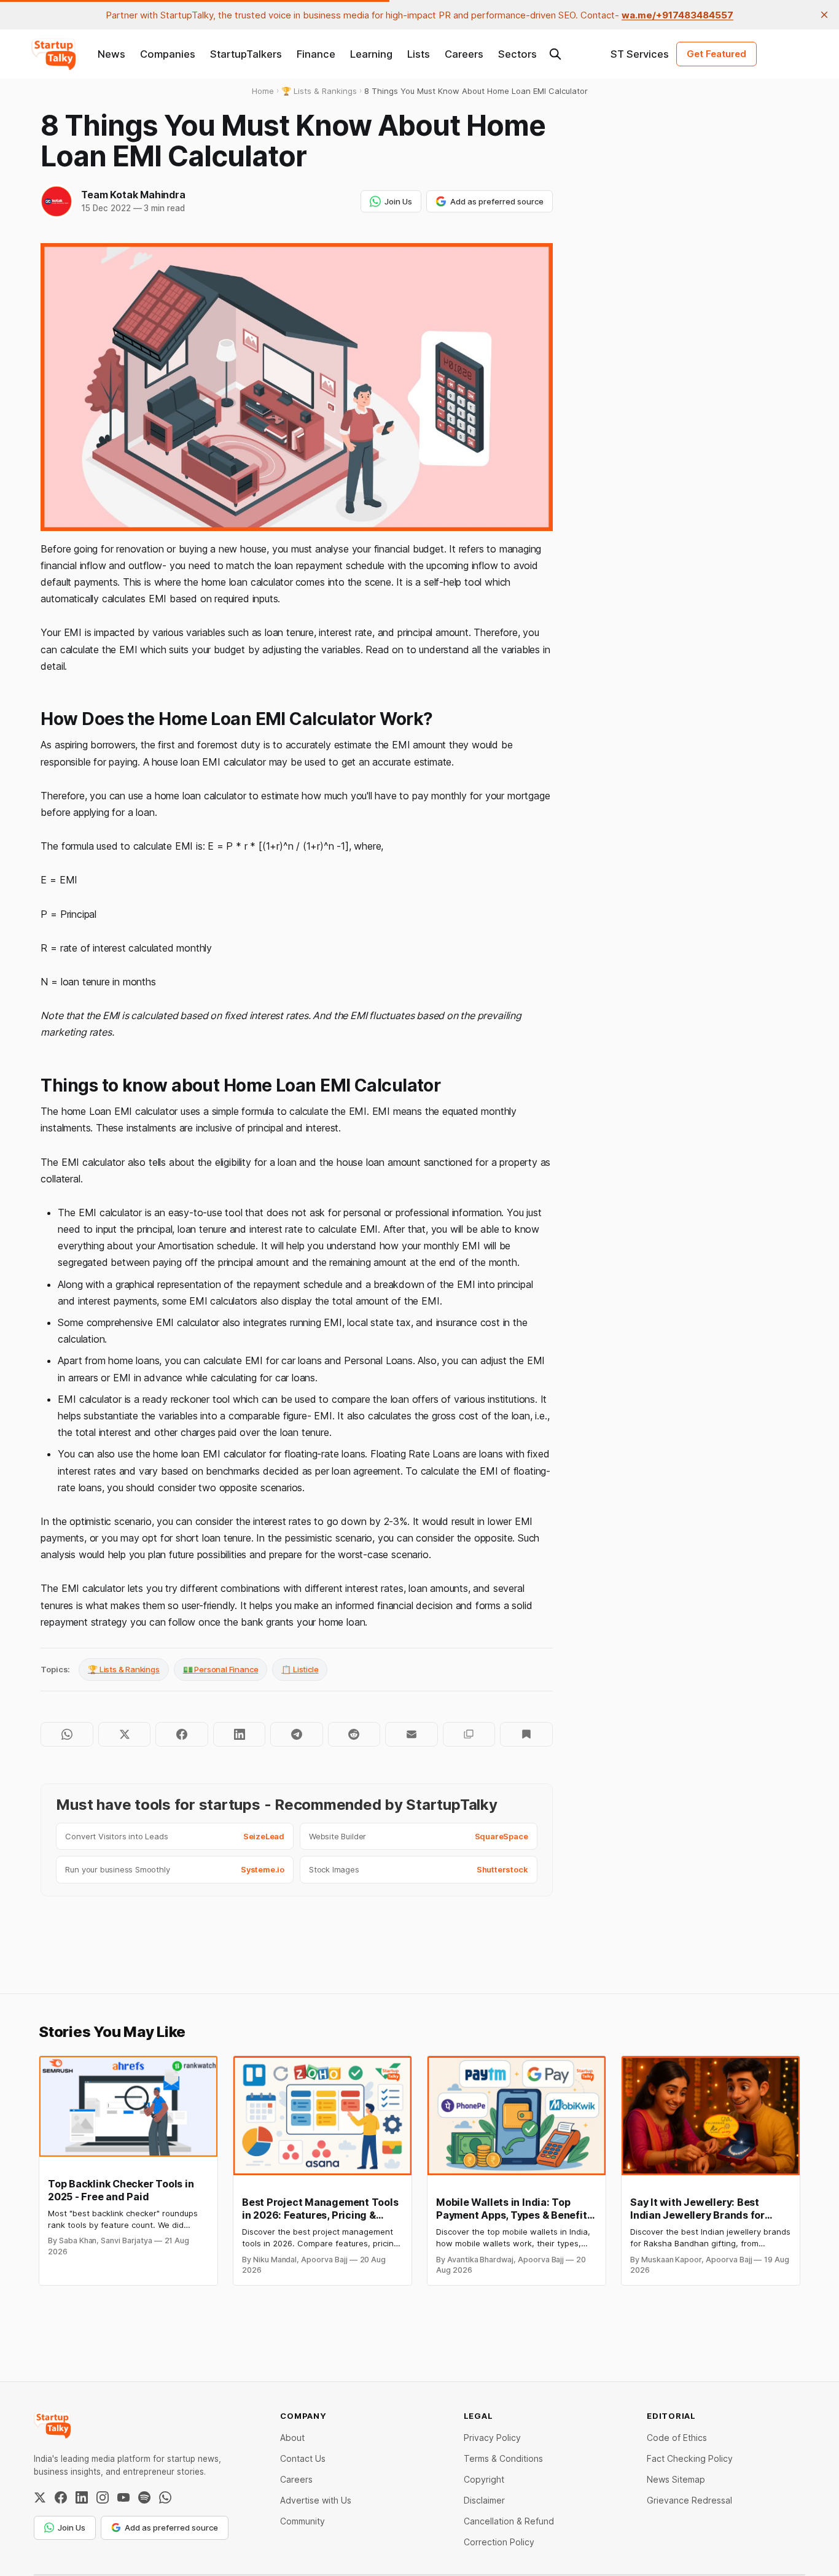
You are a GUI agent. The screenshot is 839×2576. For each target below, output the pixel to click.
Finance (316, 54)
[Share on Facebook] (181, 1734)
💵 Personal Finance (221, 1669)
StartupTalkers (246, 54)
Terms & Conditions (503, 2458)
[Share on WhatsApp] (67, 1734)
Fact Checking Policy (690, 2458)
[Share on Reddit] (354, 1734)
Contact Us (303, 2458)
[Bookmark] (526, 1734)
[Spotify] (144, 2497)
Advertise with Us (316, 2500)
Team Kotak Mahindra (133, 195)
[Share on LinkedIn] (239, 1734)
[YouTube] (123, 2497)
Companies (168, 54)
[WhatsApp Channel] (165, 2497)
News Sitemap (676, 2479)
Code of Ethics (677, 2438)
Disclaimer (484, 2500)
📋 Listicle (300, 1669)
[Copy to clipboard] (469, 1734)
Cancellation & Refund (509, 2521)
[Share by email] (411, 1734)
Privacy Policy (492, 2438)
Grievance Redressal (689, 2500)
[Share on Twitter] (124, 1734)
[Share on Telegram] (296, 1734)
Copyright (484, 2479)
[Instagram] (103, 2497)
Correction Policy (499, 2542)
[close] (824, 15)
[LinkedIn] (82, 2497)
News (111, 54)
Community (302, 2521)
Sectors (517, 54)
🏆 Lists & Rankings (124, 1669)
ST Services (640, 54)
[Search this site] (555, 54)
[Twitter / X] (40, 2497)
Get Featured (716, 54)
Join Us (398, 201)
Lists (419, 54)
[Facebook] (61, 2497)
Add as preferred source (497, 201)
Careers (464, 54)
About (292, 2438)
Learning (371, 54)
